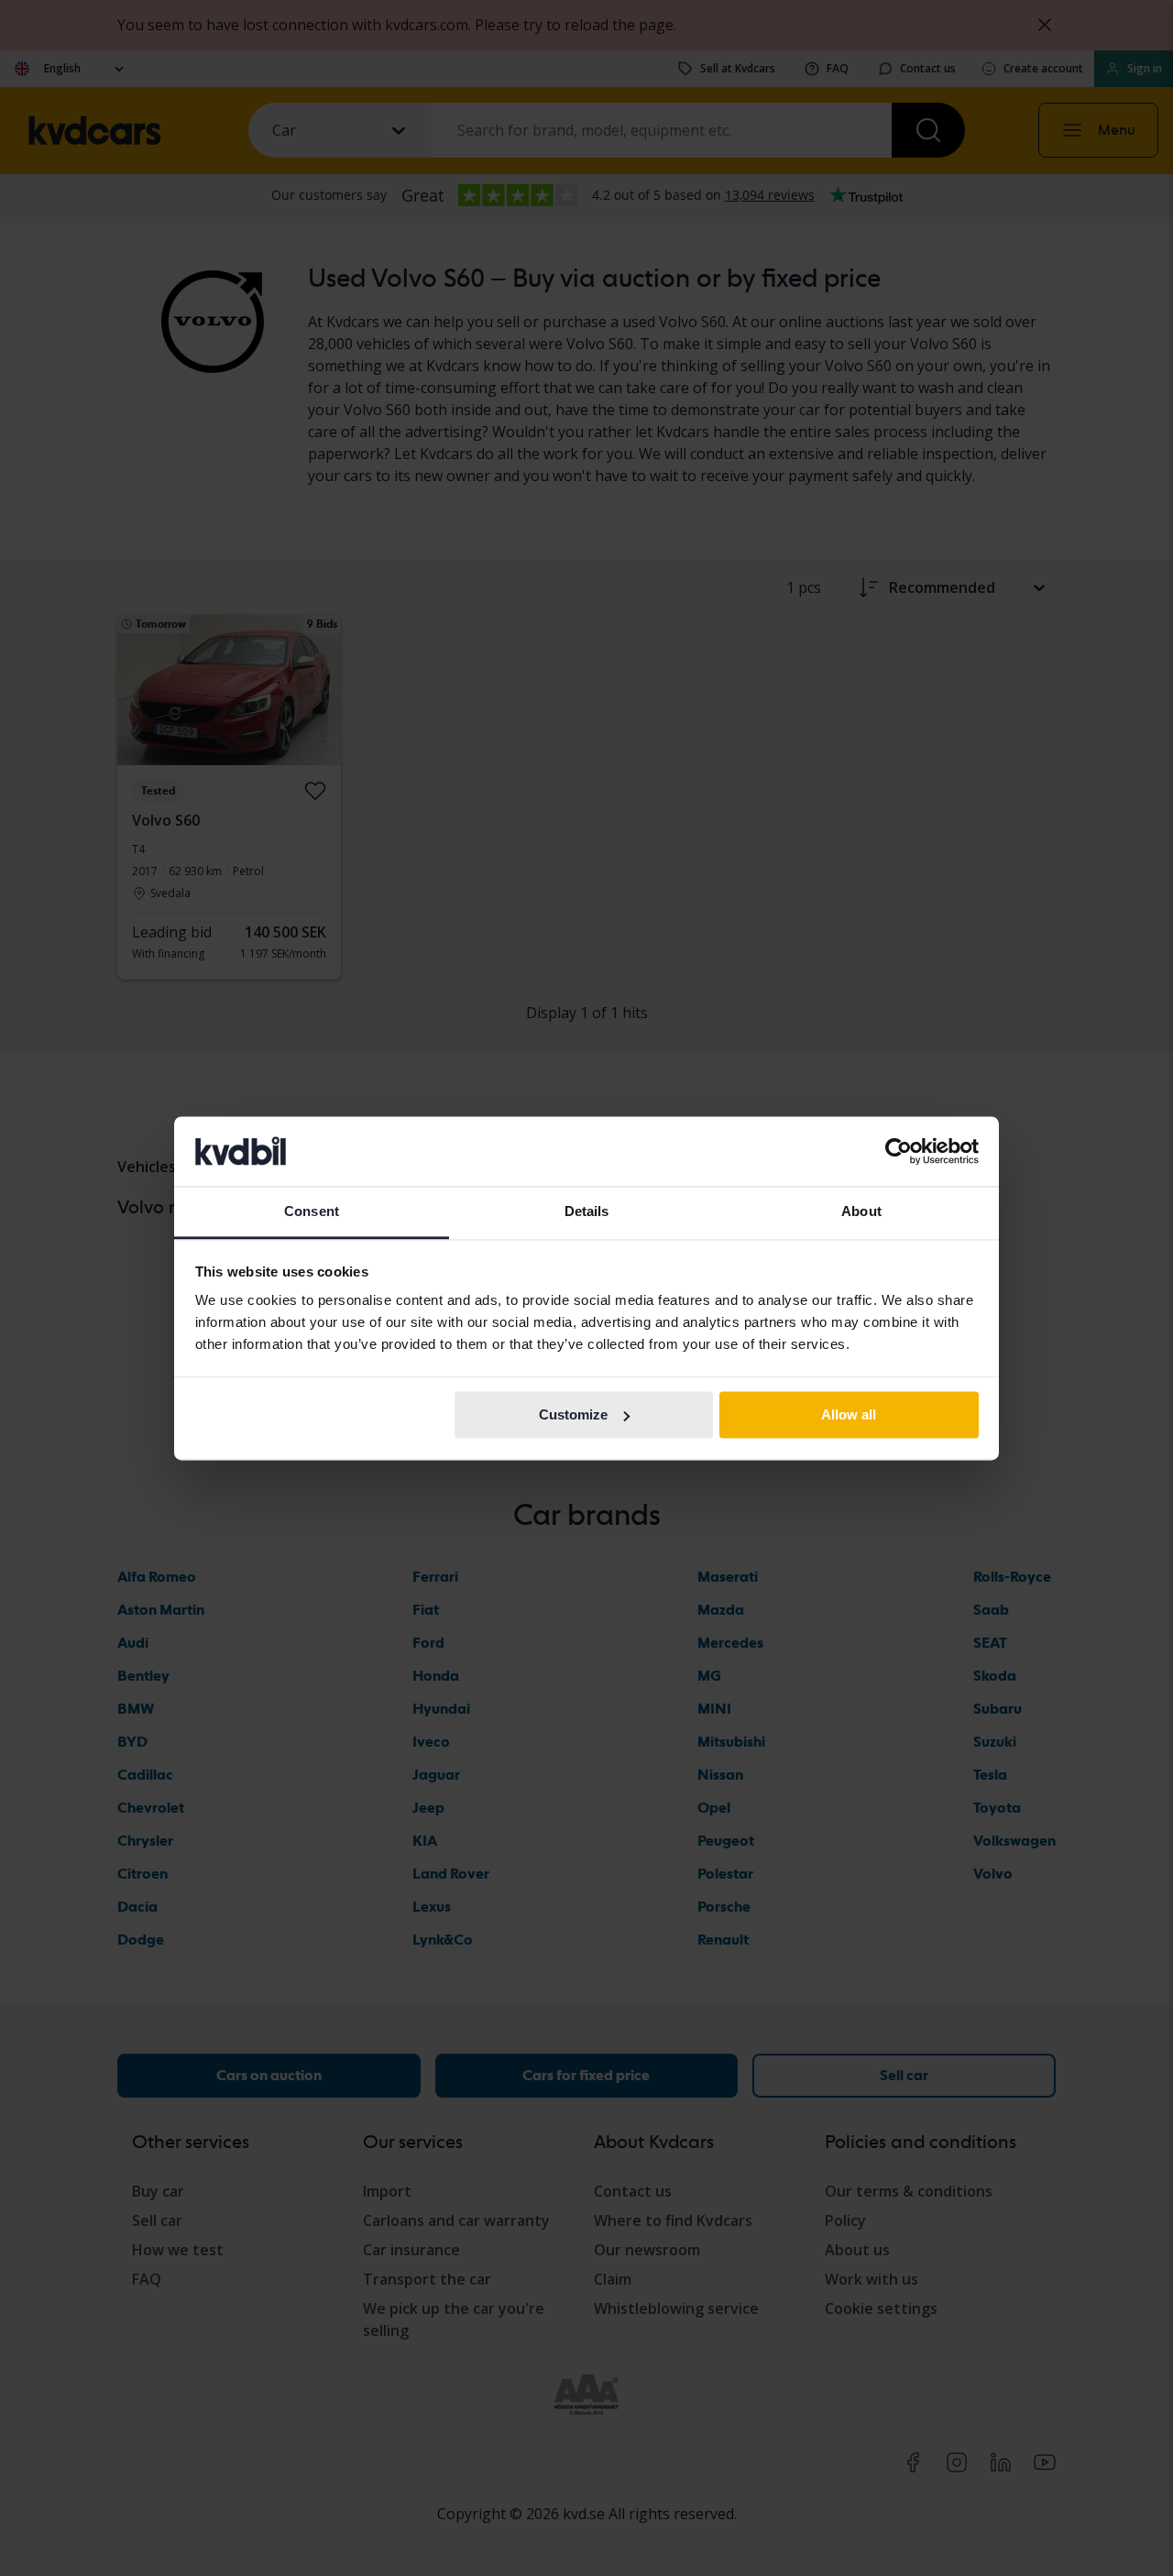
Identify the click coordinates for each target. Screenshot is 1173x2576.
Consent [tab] (312, 1212)
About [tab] (861, 1212)
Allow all (849, 1414)
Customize (573, 1414)
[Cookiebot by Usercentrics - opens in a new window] (899, 1151)
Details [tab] (587, 1212)
